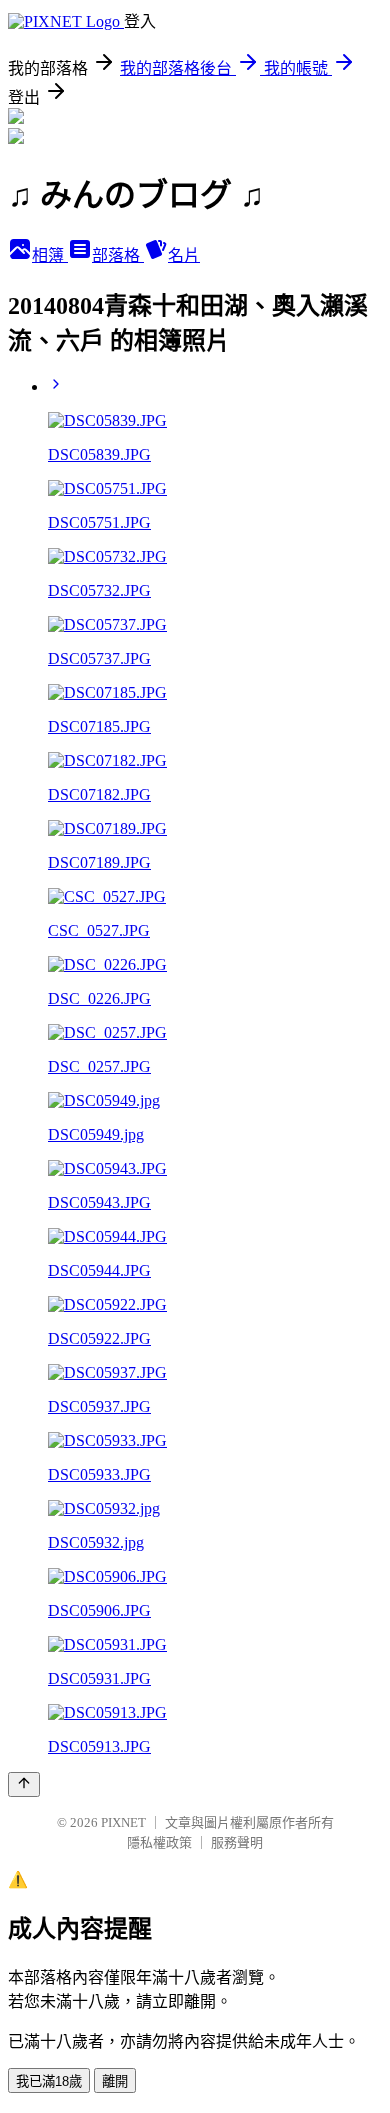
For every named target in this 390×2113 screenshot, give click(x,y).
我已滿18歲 (49, 2081)
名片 (184, 255)
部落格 (118, 255)
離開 (115, 2081)
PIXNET (123, 1822)
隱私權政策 (159, 1842)
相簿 (50, 255)
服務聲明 (237, 1842)
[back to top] (24, 1784)
